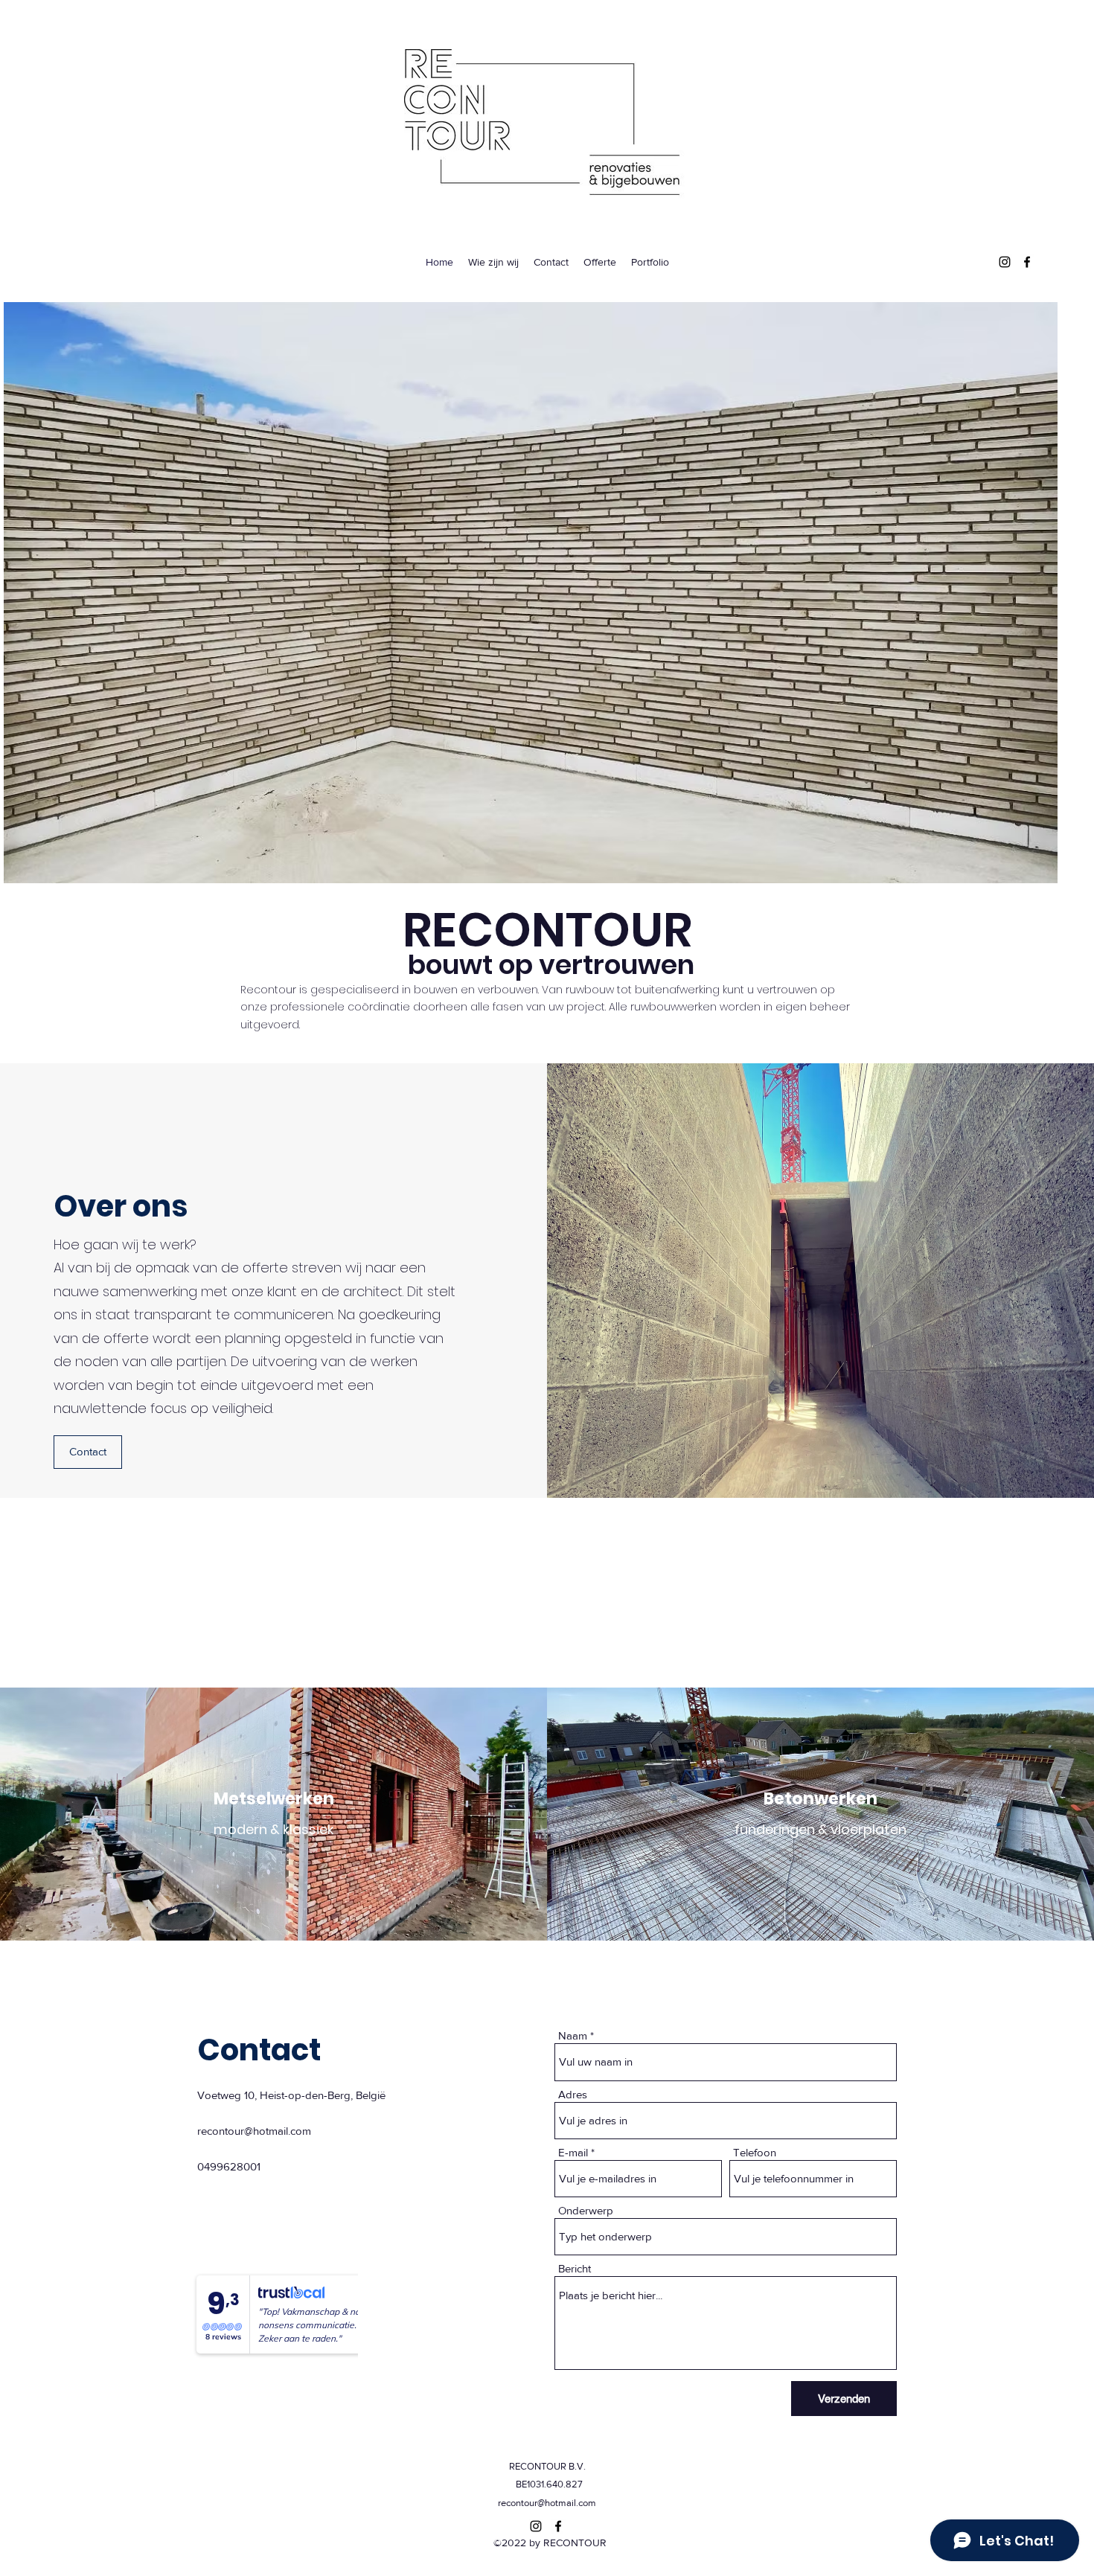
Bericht (575, 2268)
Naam (573, 2035)
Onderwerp (586, 2210)
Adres (573, 2094)
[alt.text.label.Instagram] (1005, 262)
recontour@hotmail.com (254, 2131)
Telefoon (755, 2152)
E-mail (573, 2152)
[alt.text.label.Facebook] (1027, 262)
